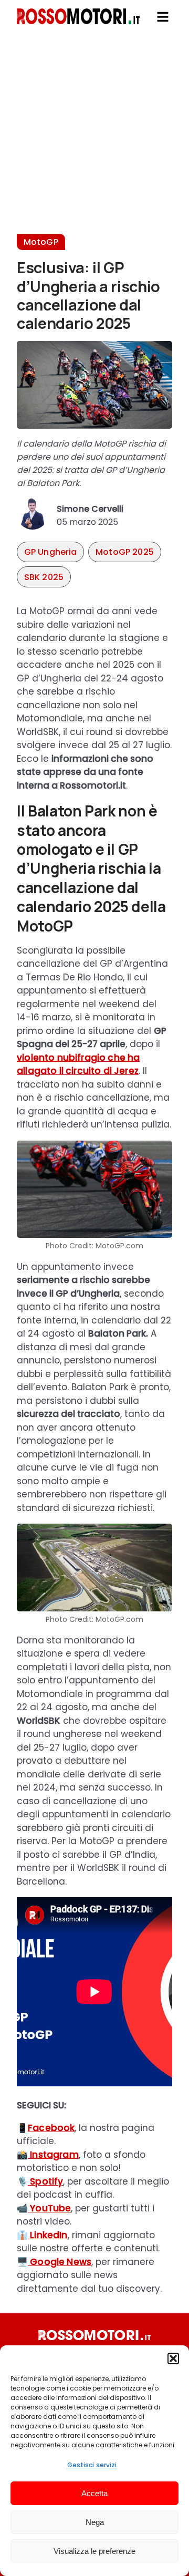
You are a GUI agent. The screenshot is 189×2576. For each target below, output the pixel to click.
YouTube (49, 2208)
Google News (60, 2262)
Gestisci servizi (92, 2465)
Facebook (51, 2128)
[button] (173, 2358)
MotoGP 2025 (125, 552)
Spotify (45, 2181)
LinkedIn (48, 2235)
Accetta (94, 2493)
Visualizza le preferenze (94, 2551)
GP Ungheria (51, 552)
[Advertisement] (94, 139)
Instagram (53, 2155)
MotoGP (41, 242)
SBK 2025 (44, 577)
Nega (95, 2522)
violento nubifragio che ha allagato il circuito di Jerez (78, 1064)
